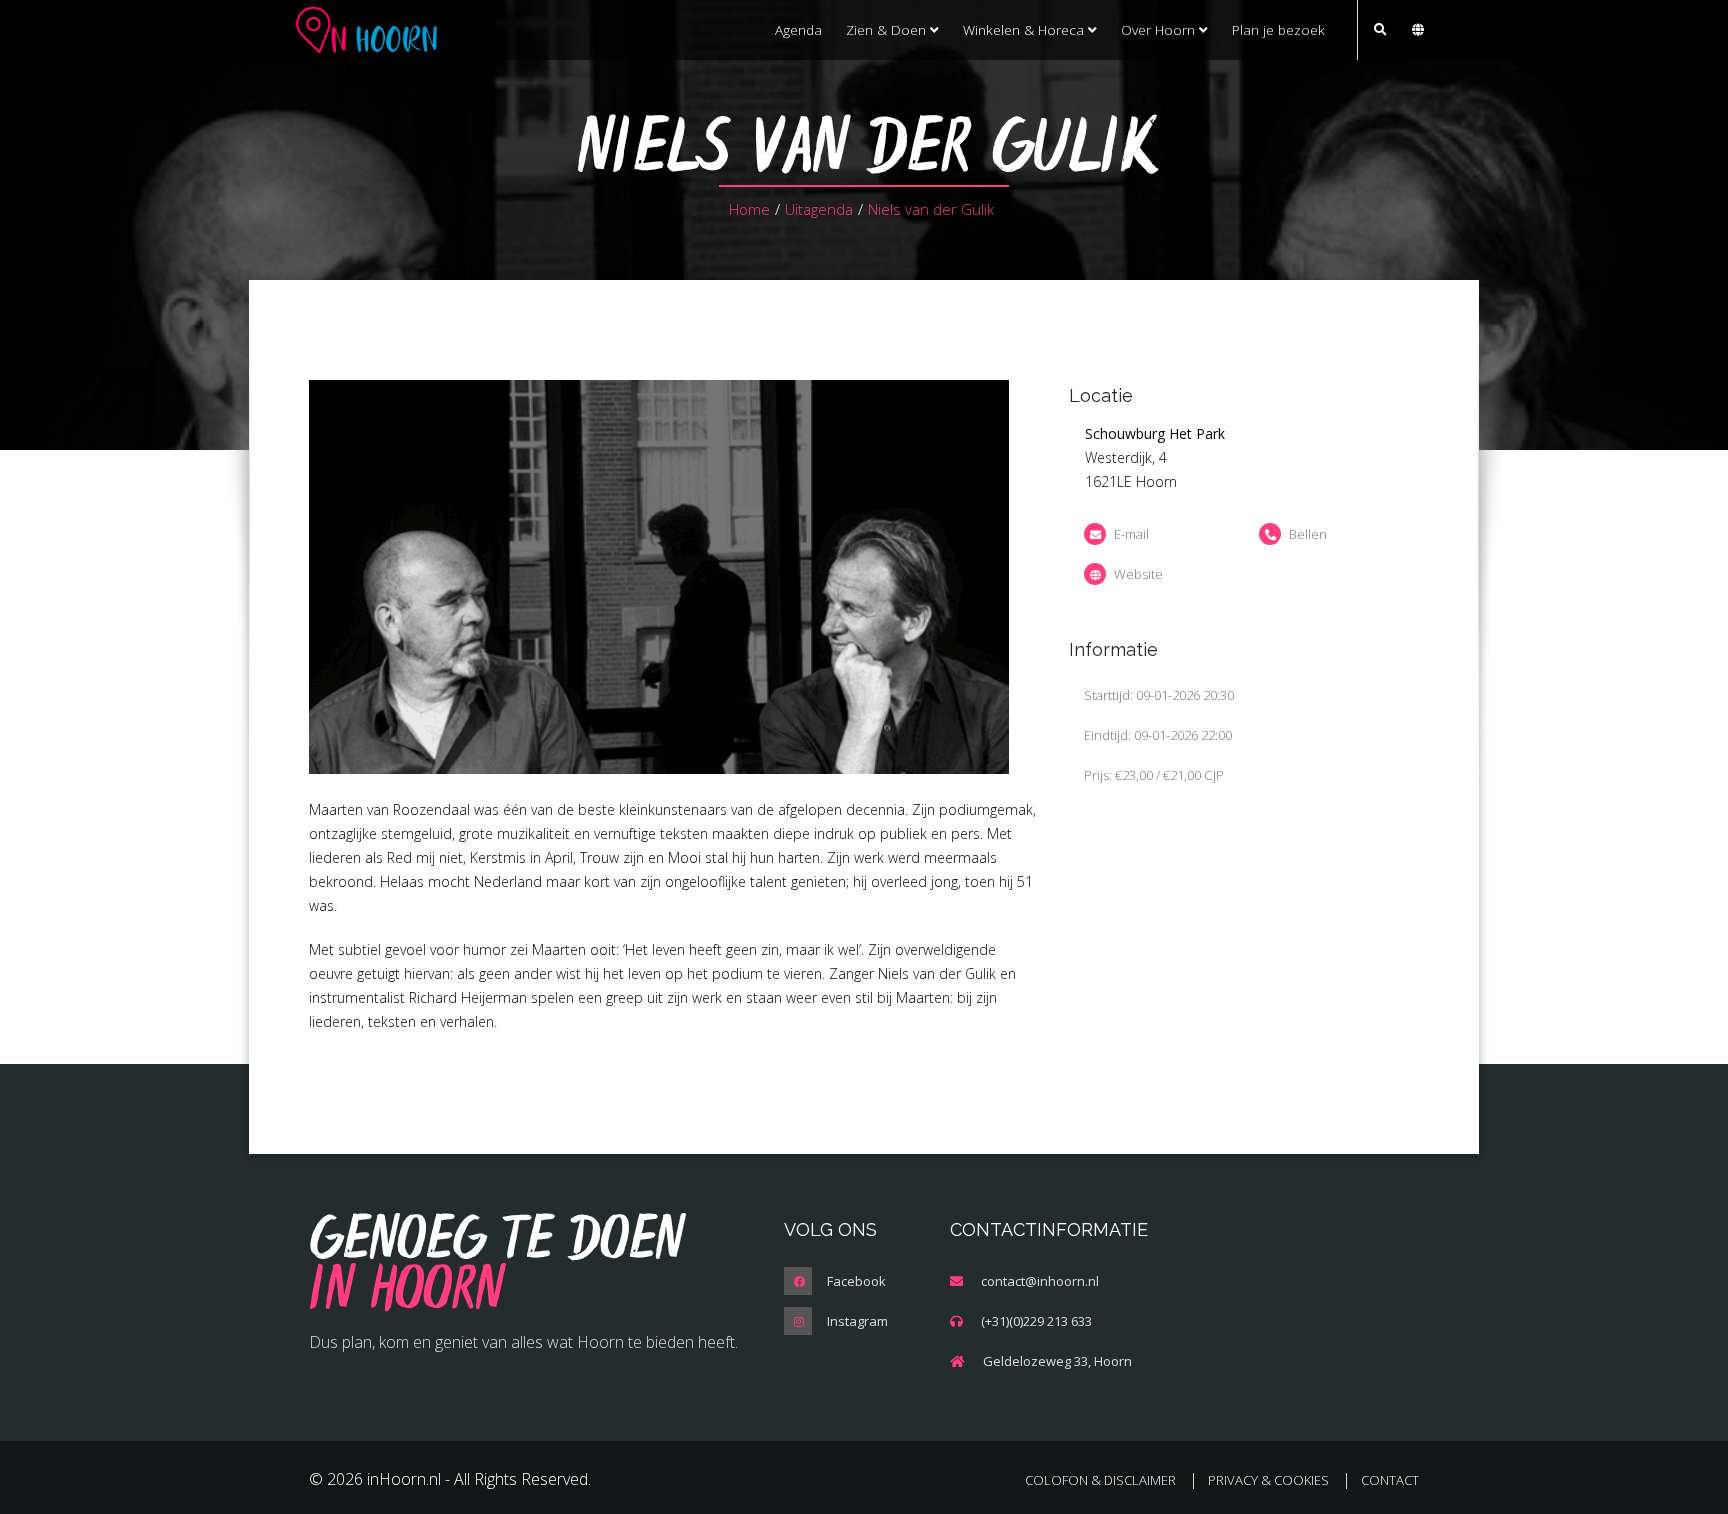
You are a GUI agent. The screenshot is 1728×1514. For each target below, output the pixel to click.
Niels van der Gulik (931, 209)
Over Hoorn (1160, 29)
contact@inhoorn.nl (1040, 1281)
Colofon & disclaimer (1100, 1480)
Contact (1390, 1480)
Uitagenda (819, 209)
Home (749, 209)
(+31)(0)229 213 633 (1036, 1321)
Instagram (857, 1321)
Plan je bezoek (1278, 29)
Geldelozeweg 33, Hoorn (1057, 1361)
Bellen (1308, 534)
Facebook (856, 1281)
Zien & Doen (888, 29)
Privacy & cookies (1268, 1480)
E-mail (1131, 534)
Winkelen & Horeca (1025, 29)
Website (1138, 574)
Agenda (798, 29)
